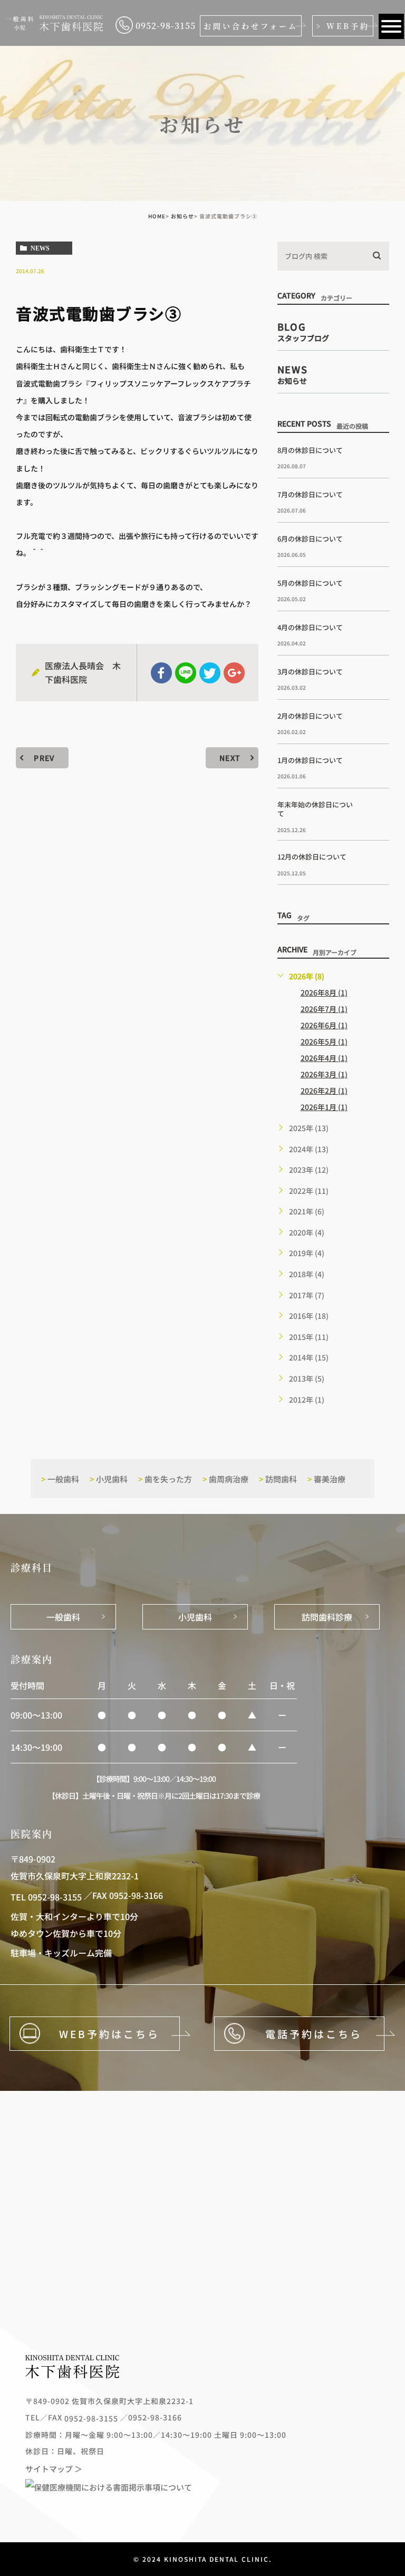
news (40, 248)
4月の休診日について (310, 627)
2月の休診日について (310, 716)
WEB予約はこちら (109, 2034)
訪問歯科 (278, 1479)
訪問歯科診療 (327, 1617)
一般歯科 (60, 1479)
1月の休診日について (310, 760)
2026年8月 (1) (324, 992)
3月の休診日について (310, 672)
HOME (157, 216)
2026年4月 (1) (324, 1058)
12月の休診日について (312, 857)
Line (186, 673)
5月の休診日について (310, 583)
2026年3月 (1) (324, 1074)
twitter (210, 673)
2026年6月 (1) (324, 1025)
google (234, 673)
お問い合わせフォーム (251, 26)
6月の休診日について (310, 539)
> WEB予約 (343, 26)
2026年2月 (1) (324, 1091)
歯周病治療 (225, 1479)
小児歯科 (109, 1479)
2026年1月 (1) (324, 1107)
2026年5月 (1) (324, 1041)
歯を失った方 (165, 1479)
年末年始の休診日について (315, 809)
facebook (161, 673)
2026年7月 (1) (324, 1009)
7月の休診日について (310, 494)
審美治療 (326, 1479)
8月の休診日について (310, 450)
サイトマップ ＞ (54, 2468)
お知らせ (182, 216)
